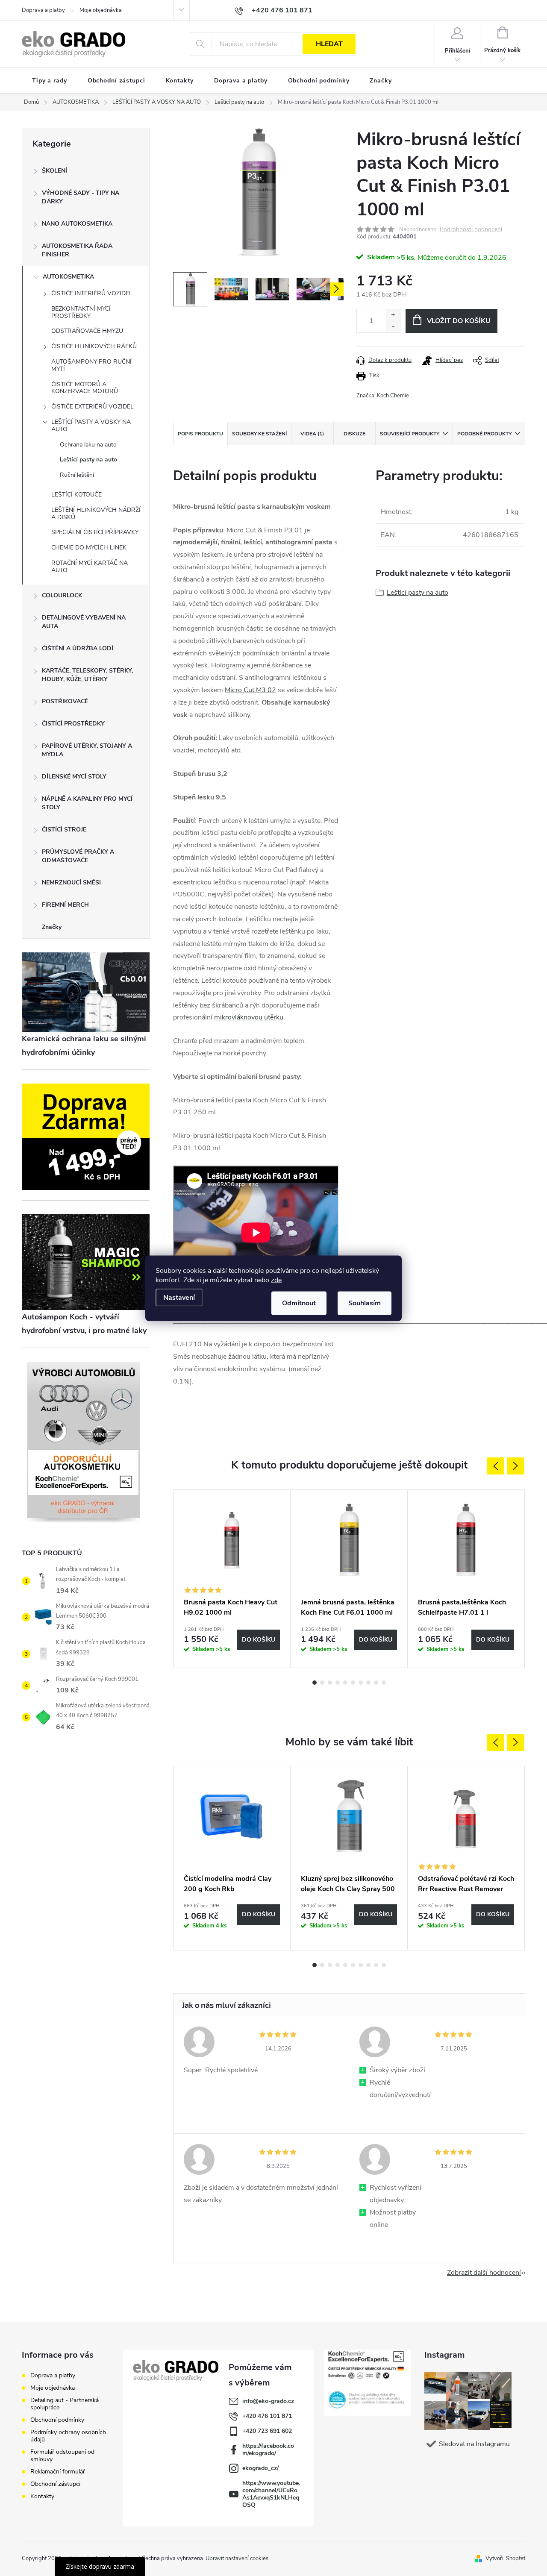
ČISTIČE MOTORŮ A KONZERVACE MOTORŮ (85, 388)
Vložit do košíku (459, 321)
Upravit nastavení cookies (237, 2558)
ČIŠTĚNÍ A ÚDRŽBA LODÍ (78, 648)
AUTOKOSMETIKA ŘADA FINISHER (77, 250)
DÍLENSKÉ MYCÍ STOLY (74, 777)
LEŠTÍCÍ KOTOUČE (76, 495)
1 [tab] (315, 1683)
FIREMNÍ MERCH (65, 905)
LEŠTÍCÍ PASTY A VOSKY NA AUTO (91, 426)
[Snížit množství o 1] (393, 327)
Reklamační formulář (58, 2472)
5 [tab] (345, 1683)
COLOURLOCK (62, 595)
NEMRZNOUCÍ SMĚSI (71, 883)
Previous (495, 1466)
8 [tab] (368, 1683)
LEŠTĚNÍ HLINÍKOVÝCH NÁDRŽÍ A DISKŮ (96, 514)
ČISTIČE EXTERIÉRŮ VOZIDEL (93, 407)
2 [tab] (322, 1683)
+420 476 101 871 (267, 2416)
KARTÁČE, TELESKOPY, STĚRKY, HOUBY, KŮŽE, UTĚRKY (87, 675)
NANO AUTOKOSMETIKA (77, 224)
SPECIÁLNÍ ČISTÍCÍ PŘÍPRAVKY (95, 532)
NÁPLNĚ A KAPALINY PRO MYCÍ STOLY (87, 803)
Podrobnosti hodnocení (471, 230)
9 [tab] (376, 1683)
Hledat (329, 44)
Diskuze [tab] (354, 434)
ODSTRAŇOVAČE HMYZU (87, 331)
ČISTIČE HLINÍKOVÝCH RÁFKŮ (94, 346)
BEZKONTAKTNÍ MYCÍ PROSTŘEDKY (81, 312)
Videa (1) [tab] (312, 434)
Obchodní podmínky (57, 2420)
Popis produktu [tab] (200, 434)
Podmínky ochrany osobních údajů (68, 2436)
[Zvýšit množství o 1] (393, 315)
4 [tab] (338, 1683)
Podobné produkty (484, 434)
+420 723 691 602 (267, 2431)
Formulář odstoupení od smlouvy (62, 2456)
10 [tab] (384, 1683)
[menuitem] (50, 81)
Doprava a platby (43, 10)
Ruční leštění (77, 475)
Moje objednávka (101, 10)
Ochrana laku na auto (88, 445)
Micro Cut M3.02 (250, 690)
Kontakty (42, 2496)
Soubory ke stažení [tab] (259, 434)
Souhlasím (365, 1303)
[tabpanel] (232, 1579)
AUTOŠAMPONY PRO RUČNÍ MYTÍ (91, 365)
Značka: (383, 396)
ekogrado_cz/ (260, 2468)
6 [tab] (353, 1683)
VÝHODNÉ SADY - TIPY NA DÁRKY (81, 197)
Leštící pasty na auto (88, 460)
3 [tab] (330, 1683)
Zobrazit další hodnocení (484, 2273)
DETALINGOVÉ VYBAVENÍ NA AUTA (84, 622)
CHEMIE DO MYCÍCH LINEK (89, 548)
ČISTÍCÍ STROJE (64, 830)
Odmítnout (299, 1303)
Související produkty (410, 434)
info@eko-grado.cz (268, 2401)
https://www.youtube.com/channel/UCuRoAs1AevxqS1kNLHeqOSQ (271, 2494)
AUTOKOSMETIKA (68, 277)
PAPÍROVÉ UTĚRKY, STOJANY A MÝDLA (87, 750)
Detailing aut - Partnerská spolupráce (65, 2404)
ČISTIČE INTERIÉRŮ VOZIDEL (92, 293)
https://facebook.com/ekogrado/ (268, 2450)
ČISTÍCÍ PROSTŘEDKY (73, 724)
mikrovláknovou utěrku (249, 1017)
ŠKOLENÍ (54, 171)
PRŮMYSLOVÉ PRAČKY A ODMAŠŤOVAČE (78, 856)
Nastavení (179, 1297)
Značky (52, 927)
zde (276, 1280)
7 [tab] (361, 1683)
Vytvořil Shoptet (505, 2558)
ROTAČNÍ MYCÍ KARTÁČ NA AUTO (90, 567)
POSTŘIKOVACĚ (65, 701)
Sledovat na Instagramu (474, 2444)
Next (516, 1466)
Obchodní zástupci (55, 2484)
